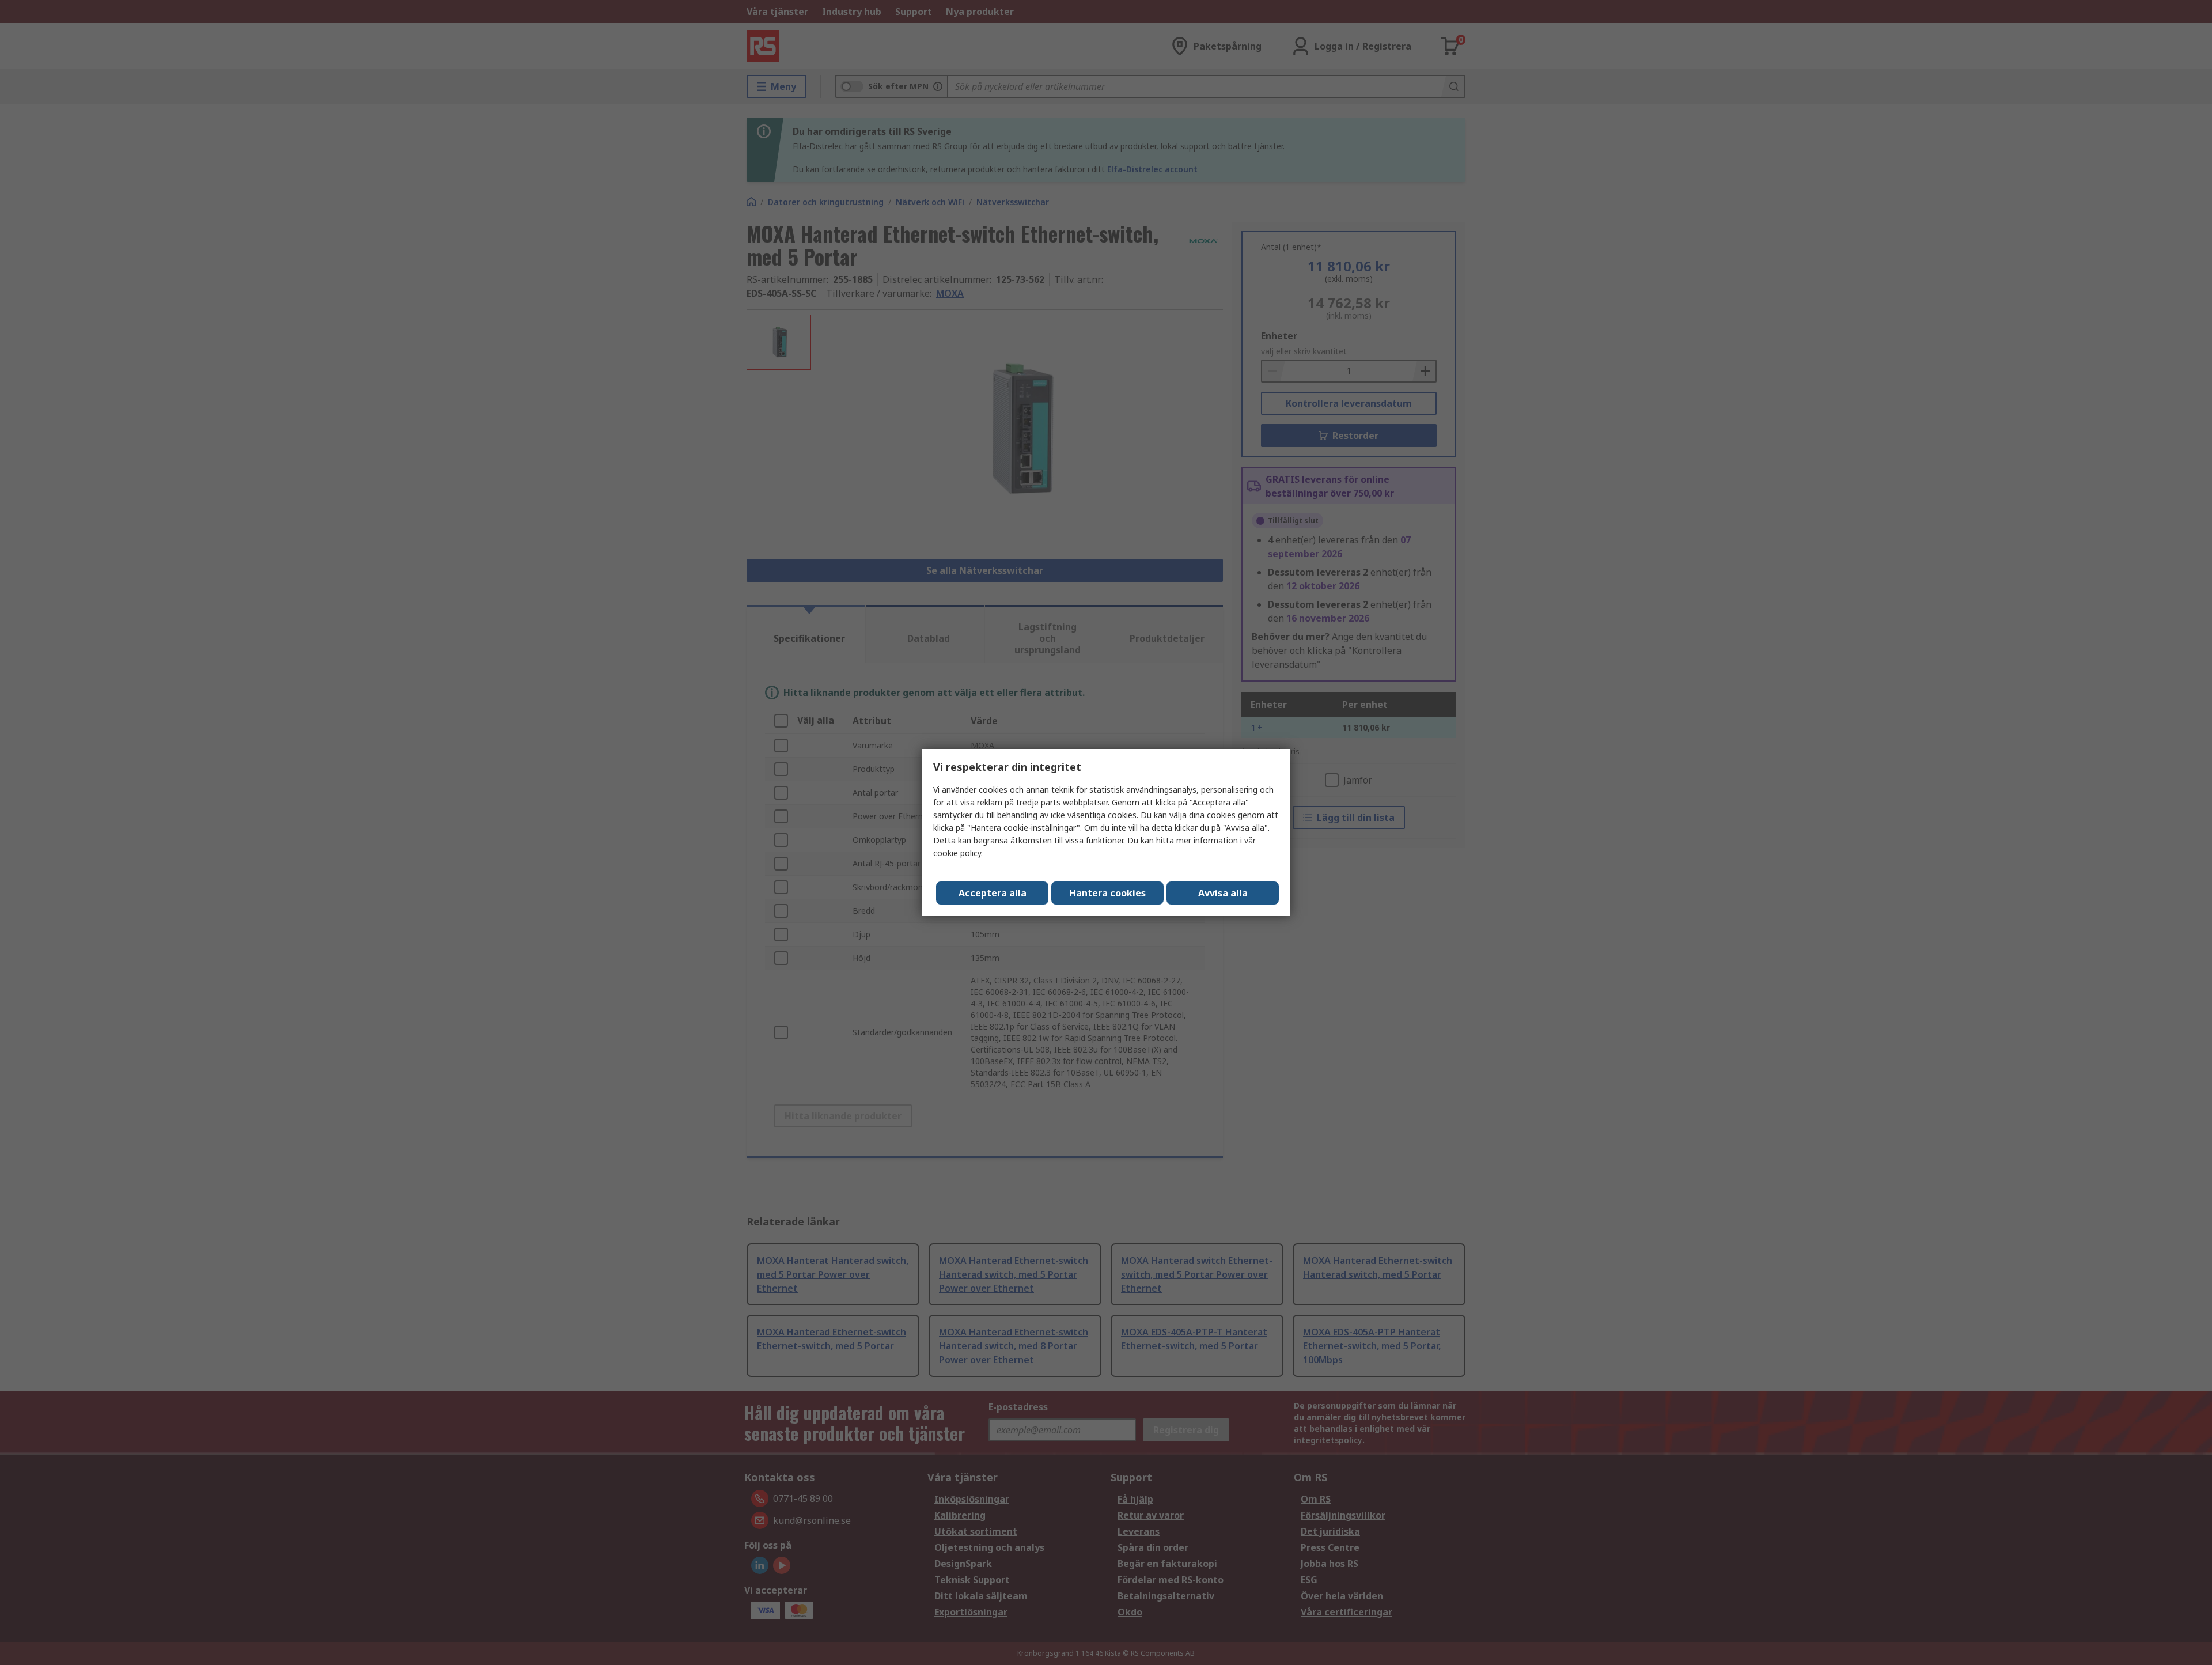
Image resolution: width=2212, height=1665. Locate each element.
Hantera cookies (1107, 893)
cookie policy (957, 853)
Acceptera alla (993, 893)
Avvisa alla (1223, 893)
